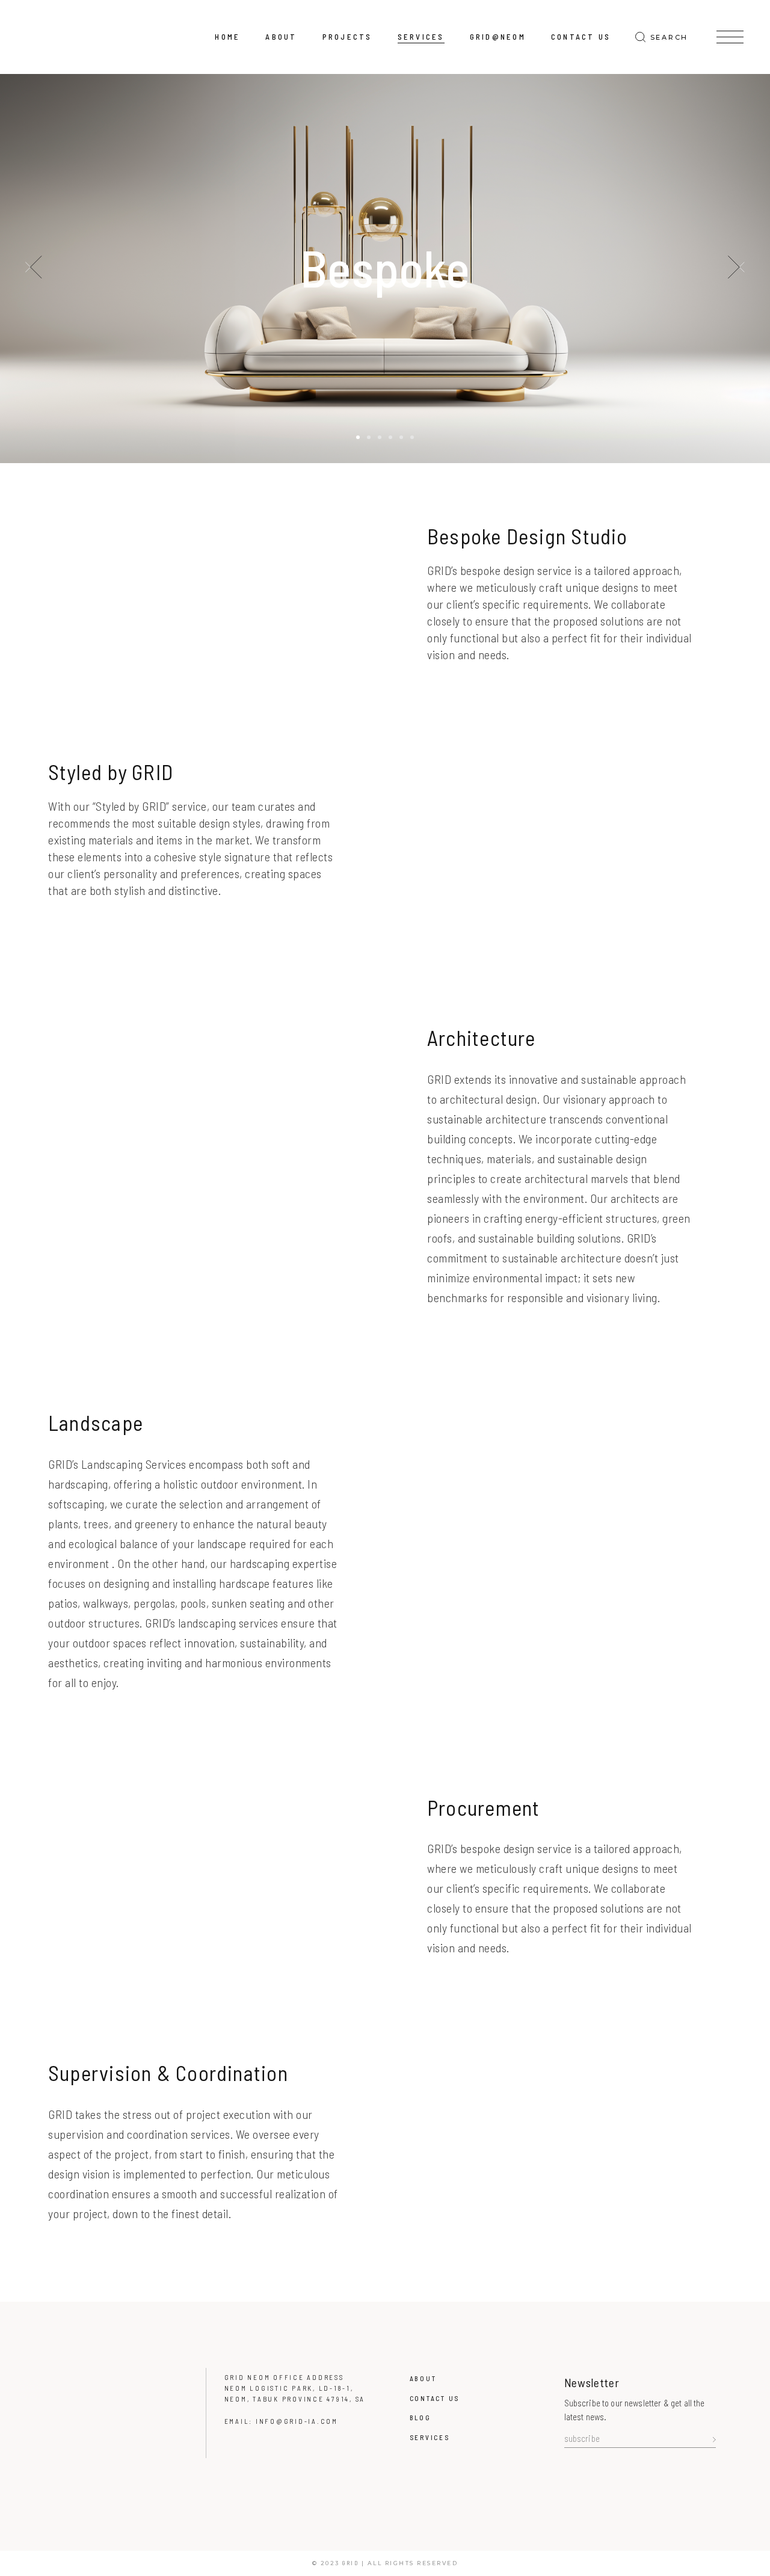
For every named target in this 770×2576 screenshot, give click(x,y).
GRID (350, 2563)
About (423, 2378)
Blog (420, 2418)
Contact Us (435, 2398)
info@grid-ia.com (297, 2421)
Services (430, 2437)
